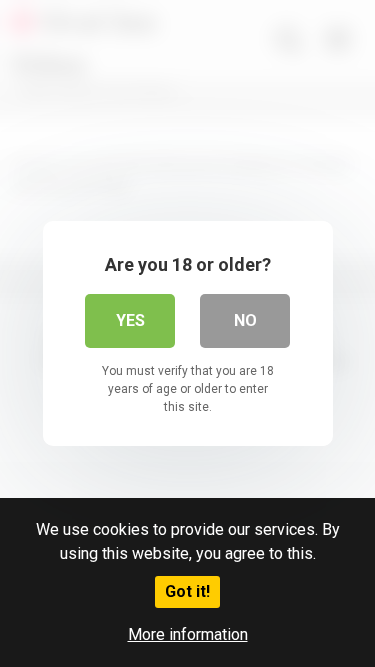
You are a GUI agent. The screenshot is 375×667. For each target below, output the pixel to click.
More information (188, 634)
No (245, 320)
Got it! (187, 591)
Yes (130, 320)
